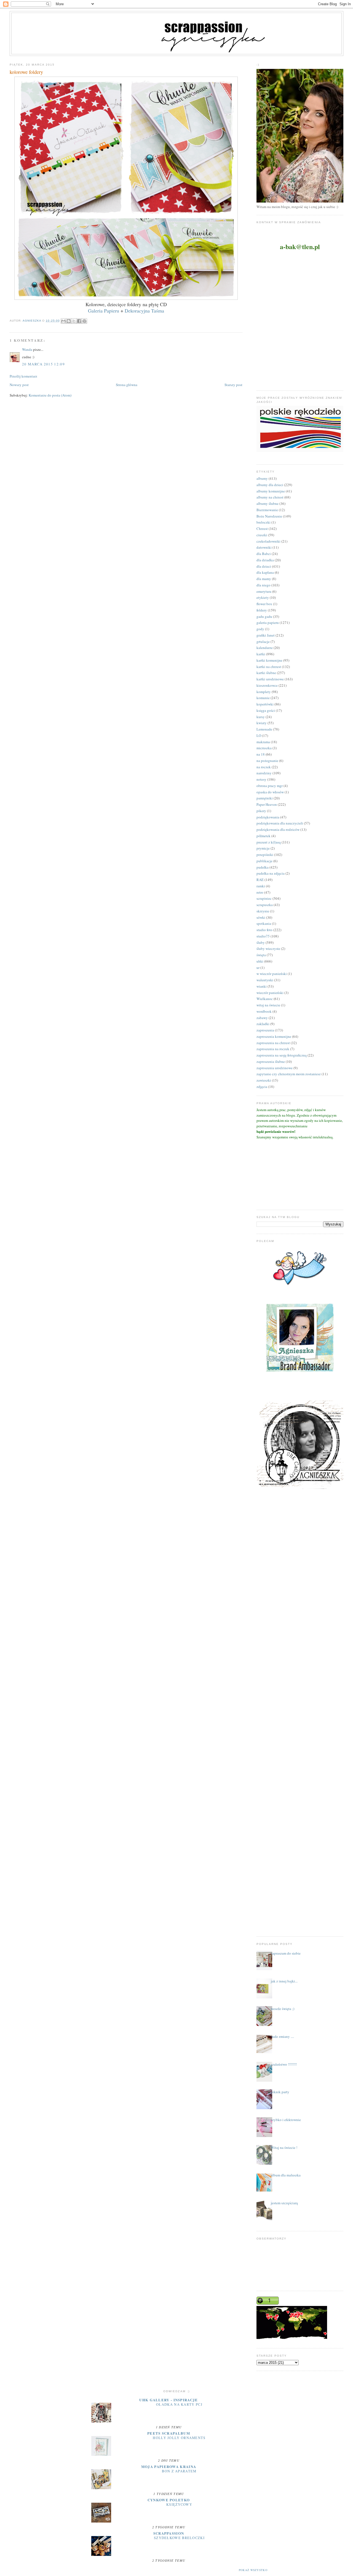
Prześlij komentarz (23, 376)
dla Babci (264, 554)
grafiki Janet (266, 635)
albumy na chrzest (270, 497)
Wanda (27, 349)
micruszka (264, 748)
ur (258, 968)
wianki (262, 986)
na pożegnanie (267, 761)
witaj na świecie (268, 1005)
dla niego (264, 585)
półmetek (264, 836)
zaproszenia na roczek (273, 1049)
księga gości (266, 710)
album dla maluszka (286, 2175)
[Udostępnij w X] (74, 321)
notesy (261, 779)
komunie (263, 698)
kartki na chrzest (269, 667)
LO (259, 735)
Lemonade (264, 729)
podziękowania (268, 817)
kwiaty (262, 723)
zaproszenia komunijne (274, 1036)
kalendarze (265, 648)
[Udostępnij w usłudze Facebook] (79, 321)
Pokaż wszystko (253, 2570)
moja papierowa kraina (169, 2466)
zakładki (263, 1024)
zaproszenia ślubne (271, 1061)
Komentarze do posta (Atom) (50, 395)
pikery (261, 811)
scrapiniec (264, 898)
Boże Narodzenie (269, 516)
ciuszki (262, 535)
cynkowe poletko (169, 2500)
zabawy (262, 1018)
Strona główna (127, 385)
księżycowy (179, 2504)
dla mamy (264, 579)
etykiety (263, 597)
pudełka (263, 867)
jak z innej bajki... (284, 1981)
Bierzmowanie (267, 510)
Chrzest (262, 529)
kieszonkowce (267, 685)
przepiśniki (265, 855)
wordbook (264, 1011)
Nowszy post (19, 385)
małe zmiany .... (282, 2036)
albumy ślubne (268, 503)
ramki (261, 886)
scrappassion (169, 2533)
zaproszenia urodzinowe (275, 1068)
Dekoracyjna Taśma (144, 311)
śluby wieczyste (268, 949)
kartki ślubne (266, 673)
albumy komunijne (271, 491)
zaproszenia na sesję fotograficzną (282, 1055)
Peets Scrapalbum (169, 2433)
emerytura (264, 591)
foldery (262, 610)
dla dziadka (265, 560)
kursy (261, 717)
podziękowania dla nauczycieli (280, 823)
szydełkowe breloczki (179, 2538)
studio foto (264, 930)
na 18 (261, 754)
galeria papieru (268, 623)
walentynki (265, 980)
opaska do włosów (270, 792)
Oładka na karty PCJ (179, 2404)
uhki (260, 961)
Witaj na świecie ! (284, 2147)
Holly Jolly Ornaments (179, 2438)
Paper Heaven (267, 804)
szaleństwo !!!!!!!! (284, 2064)
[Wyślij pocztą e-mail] (63, 321)
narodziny (264, 773)
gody (260, 629)
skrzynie (263, 911)
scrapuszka (265, 905)
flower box (264, 604)
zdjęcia (262, 1087)
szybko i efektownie (286, 2120)
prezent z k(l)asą (269, 842)
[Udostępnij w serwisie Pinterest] (84, 321)
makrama (263, 742)
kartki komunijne (269, 660)
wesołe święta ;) (283, 2009)
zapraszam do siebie (286, 1953)
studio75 (263, 936)
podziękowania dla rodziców (278, 829)
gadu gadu (264, 616)
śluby (261, 942)
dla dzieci (264, 566)
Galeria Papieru (104, 311)
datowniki (264, 547)
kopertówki (265, 704)
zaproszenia (265, 1030)
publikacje (264, 861)
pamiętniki (265, 798)
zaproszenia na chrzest (273, 1043)
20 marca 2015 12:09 (43, 364)
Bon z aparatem (179, 2471)
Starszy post (233, 385)
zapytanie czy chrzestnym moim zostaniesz (289, 1074)
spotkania (264, 923)
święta (261, 955)
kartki (261, 654)
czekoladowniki (268, 541)
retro (260, 892)
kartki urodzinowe (270, 679)
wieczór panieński (270, 993)
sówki (261, 917)
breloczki (264, 522)
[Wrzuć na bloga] (69, 321)
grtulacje (263, 642)
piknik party (280, 2092)
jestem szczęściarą (284, 2203)
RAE (260, 880)
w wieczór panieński (272, 974)
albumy (262, 478)
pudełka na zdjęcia (271, 873)
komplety (264, 692)
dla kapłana (265, 572)
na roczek (264, 767)
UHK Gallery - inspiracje (169, 2400)
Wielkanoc (265, 999)
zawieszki (264, 1080)
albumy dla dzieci (270, 485)
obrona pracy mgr (270, 786)
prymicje (263, 848)
